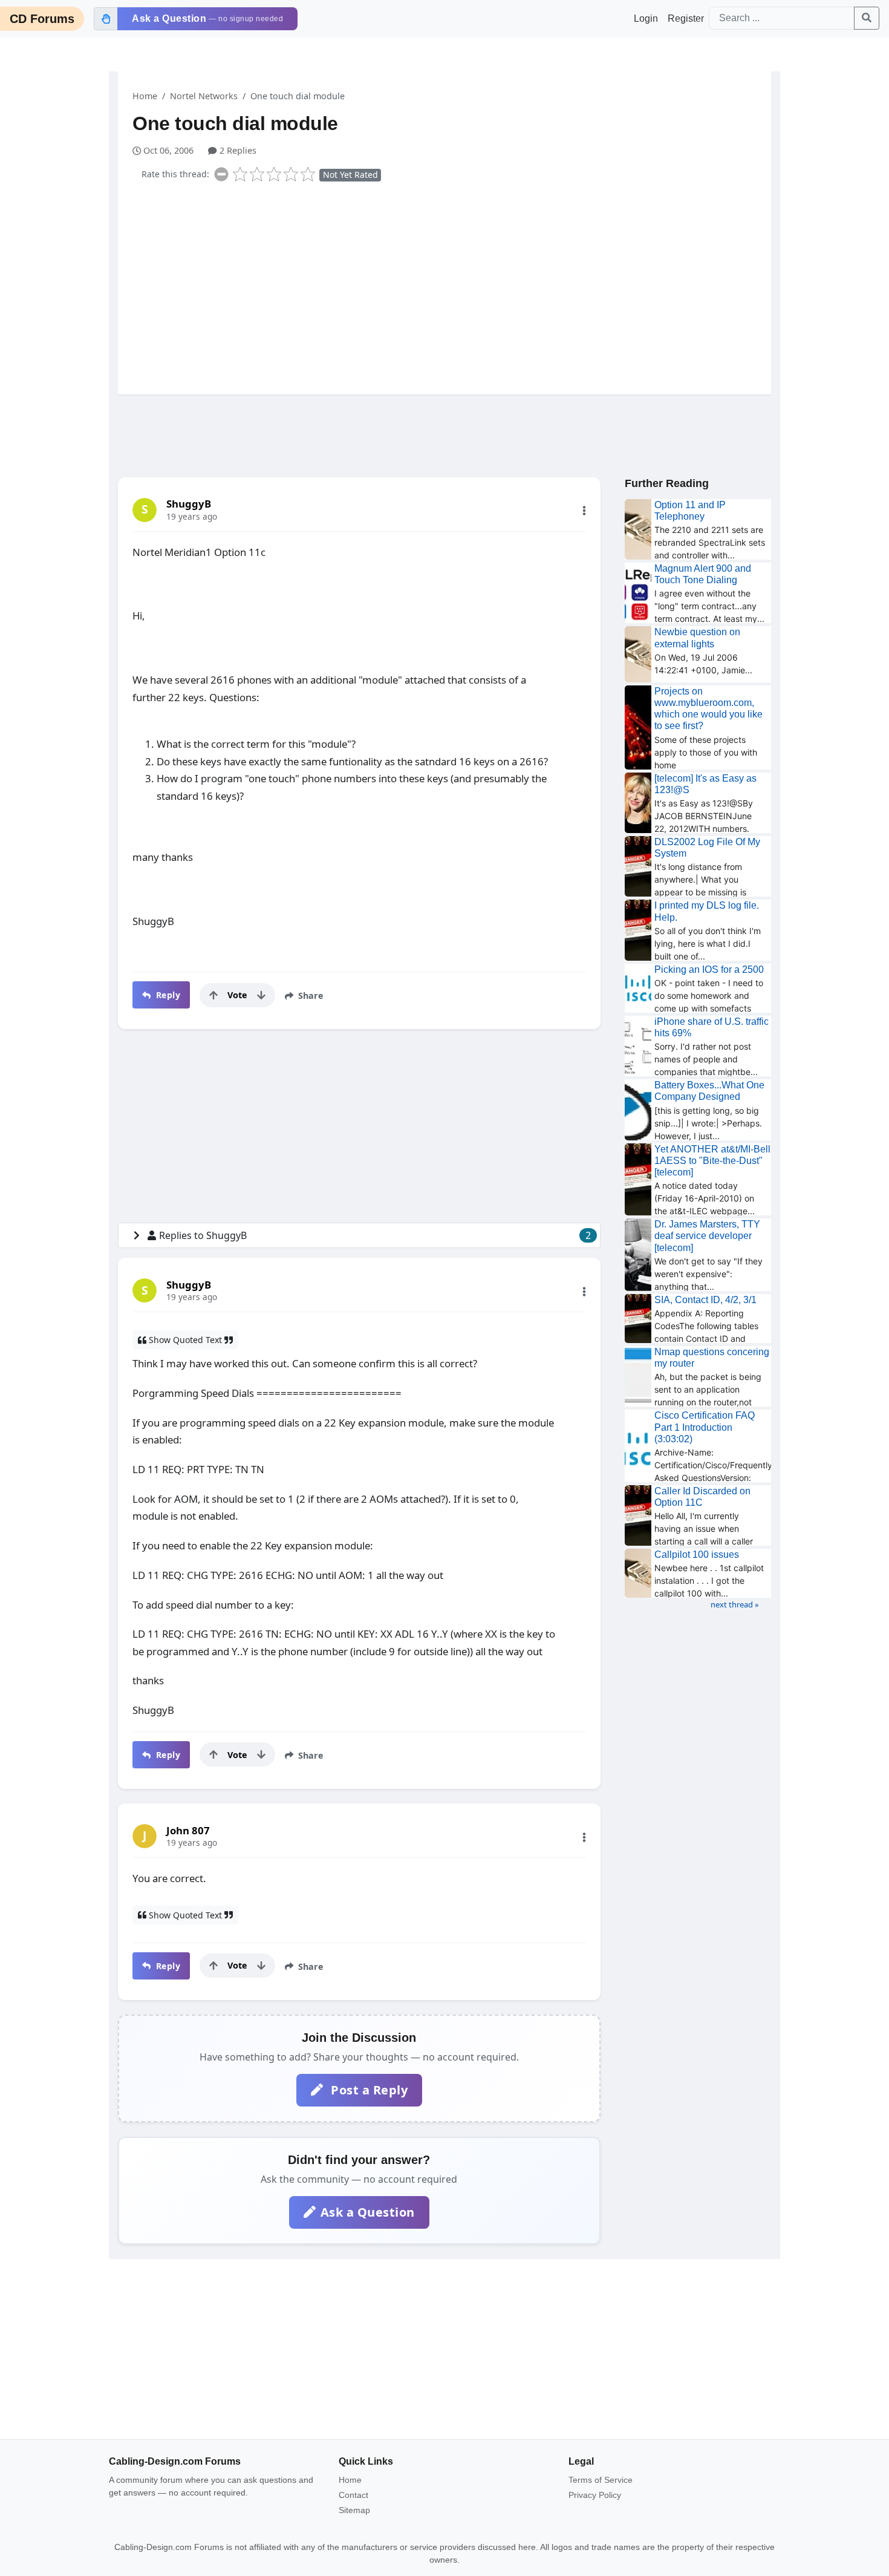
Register (686, 18)
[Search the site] (867, 18)
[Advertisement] (452, 286)
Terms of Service (601, 2480)
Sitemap (354, 2510)
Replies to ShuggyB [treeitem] (375, 1235)
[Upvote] (213, 995)
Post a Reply (368, 2090)
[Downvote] (261, 995)
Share (310, 995)
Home (145, 96)
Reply (167, 995)
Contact (353, 2495)
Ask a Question (368, 2212)
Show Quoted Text (185, 1340)
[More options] (584, 511)
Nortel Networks (204, 96)
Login (646, 18)
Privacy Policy (595, 2495)
